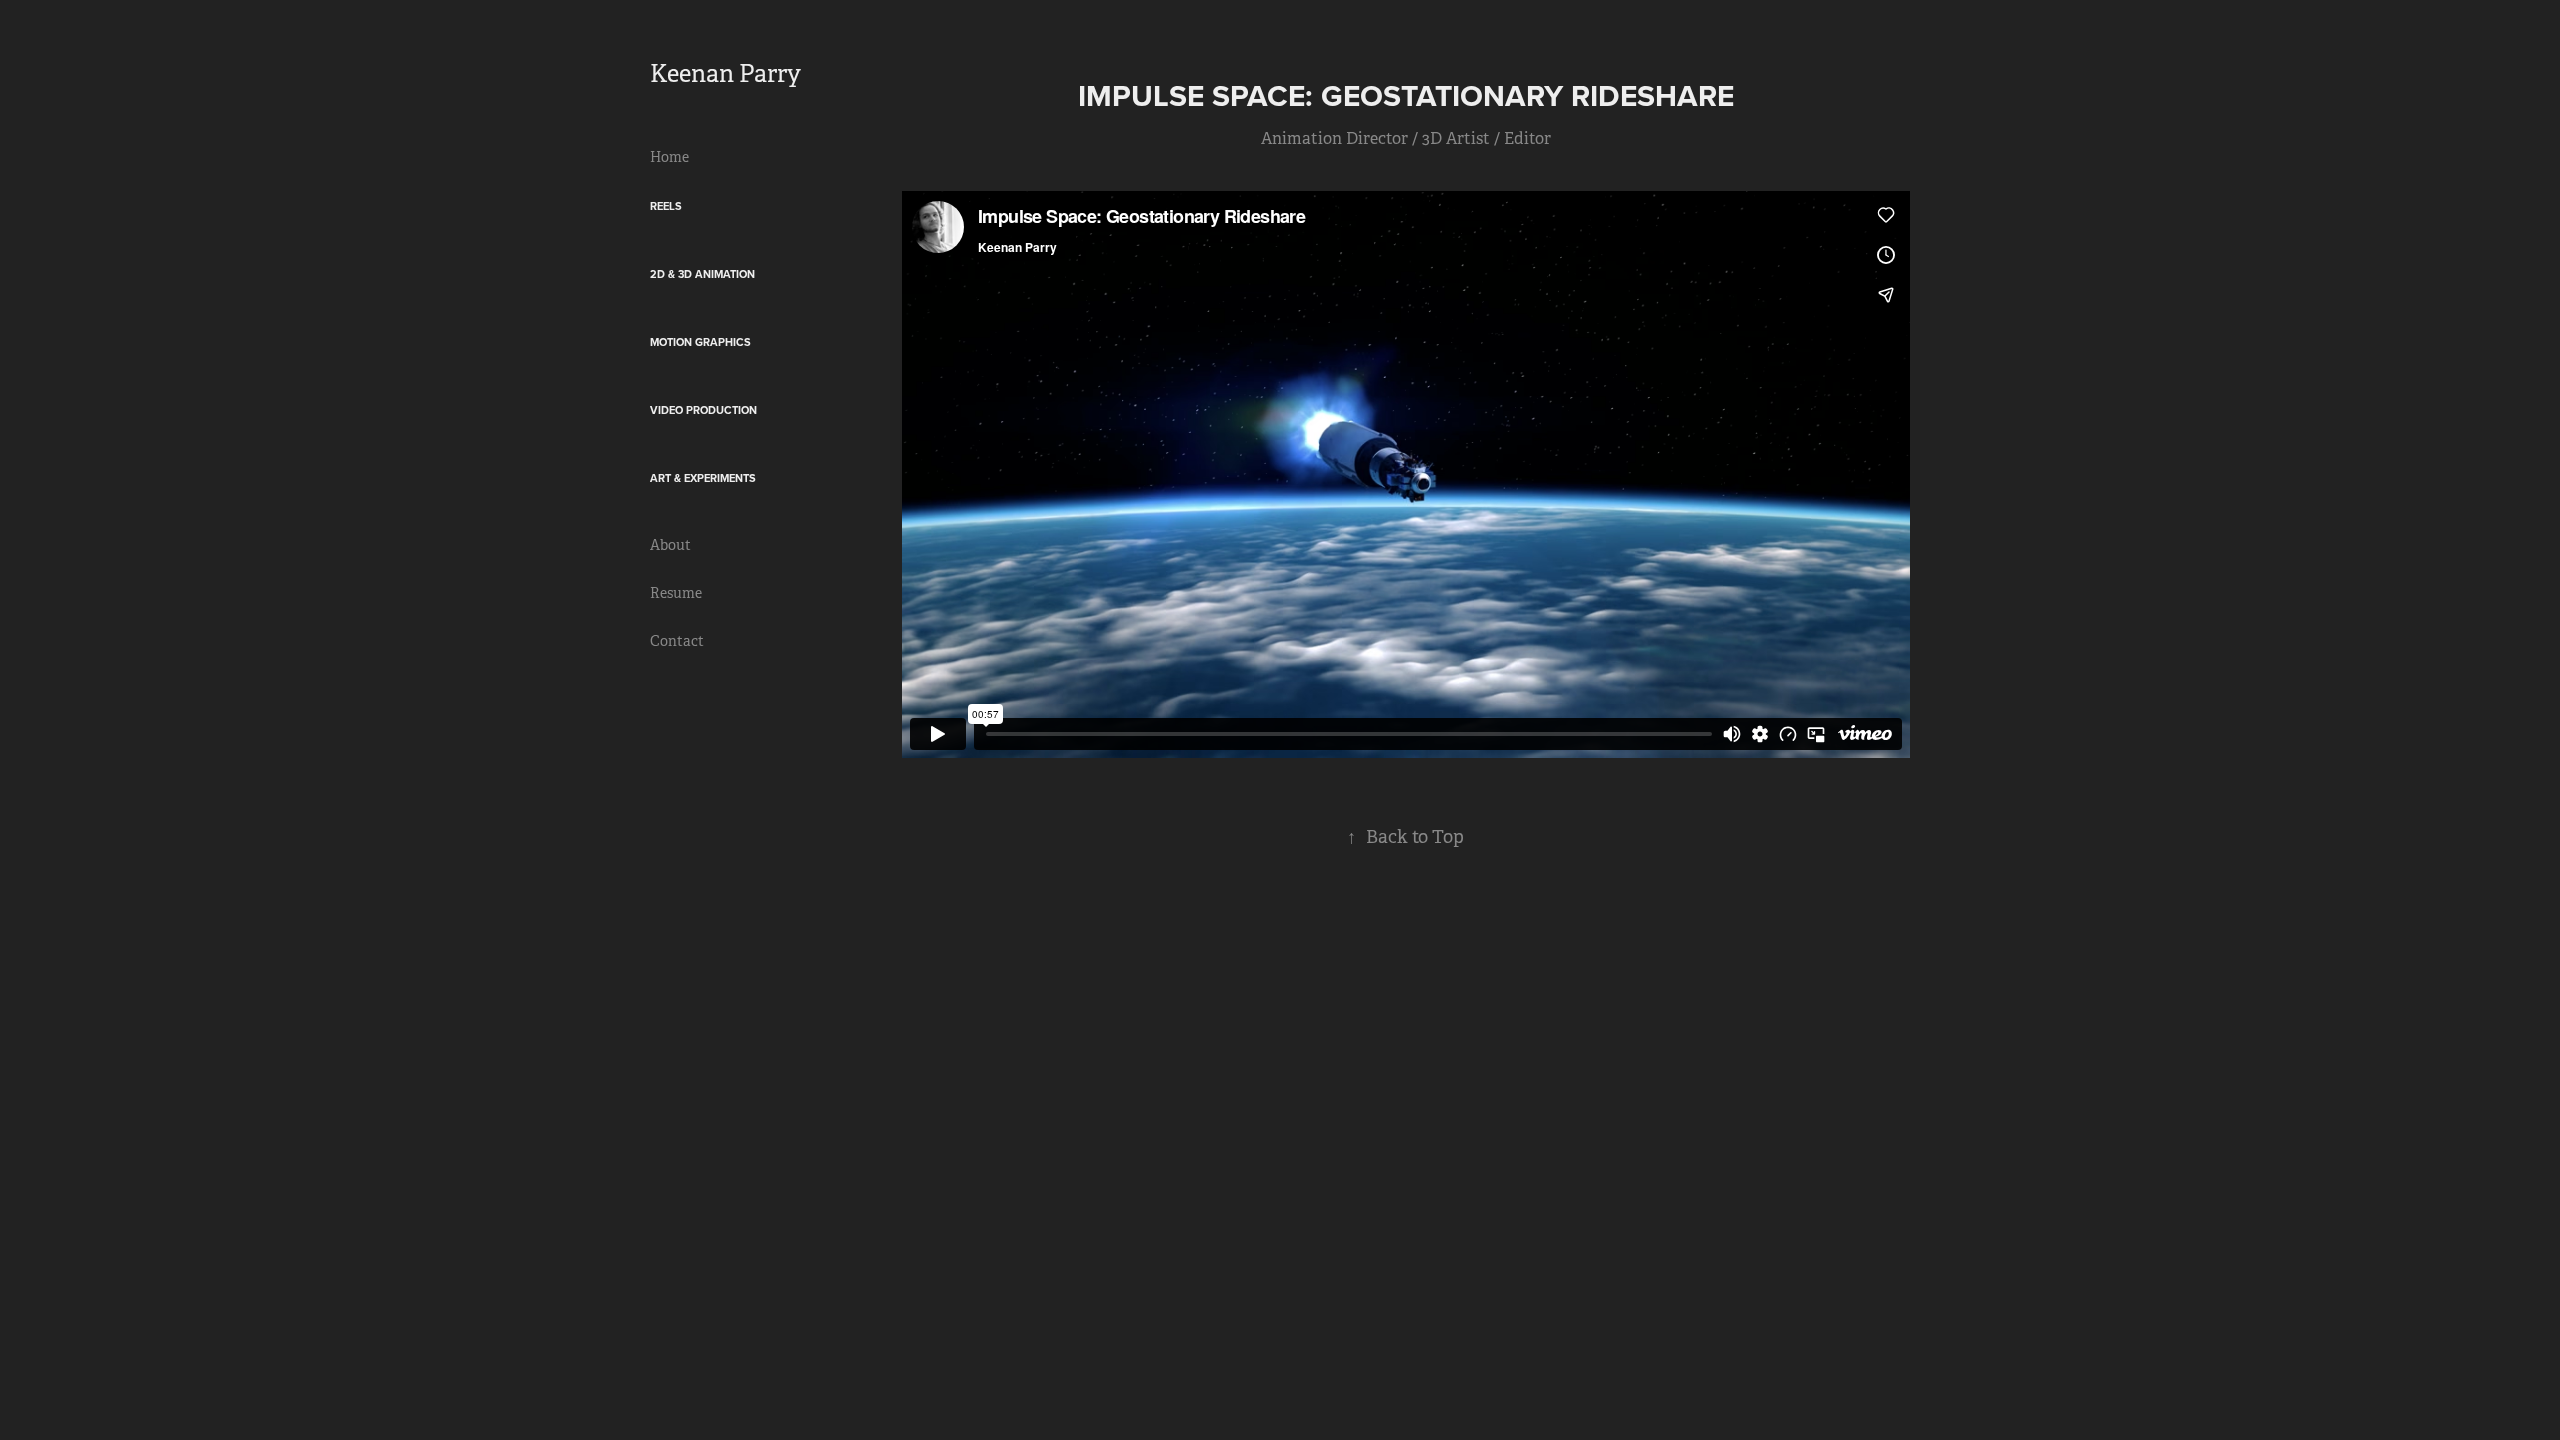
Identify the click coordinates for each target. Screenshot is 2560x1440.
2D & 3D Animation (702, 274)
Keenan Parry (725, 74)
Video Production (703, 410)
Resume (676, 593)
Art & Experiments (703, 478)
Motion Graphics (700, 342)
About (670, 545)
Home (669, 157)
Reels (666, 206)
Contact (677, 641)
